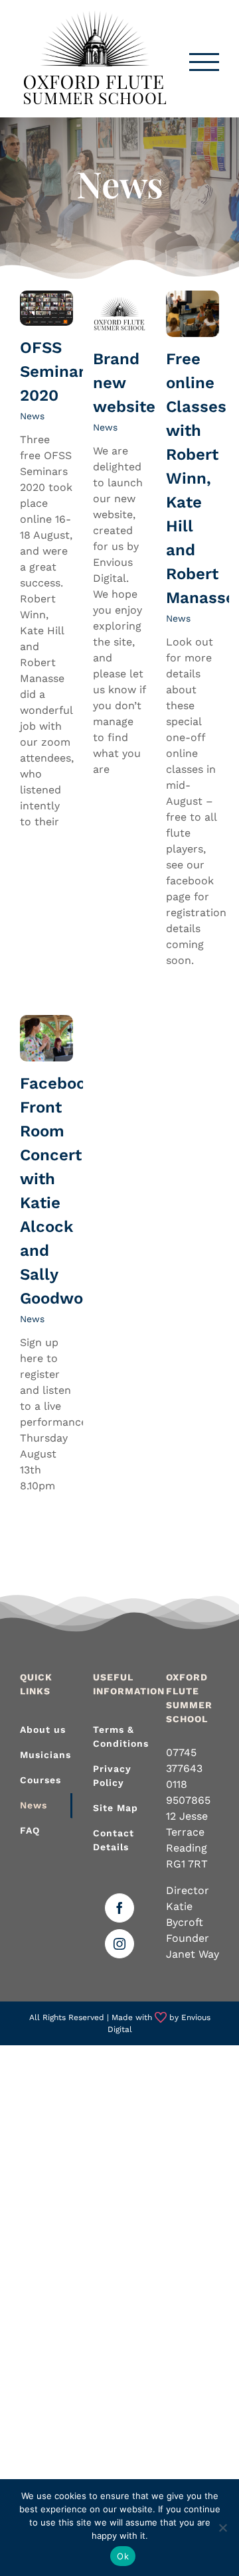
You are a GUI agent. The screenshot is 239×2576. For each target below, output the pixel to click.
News (32, 416)
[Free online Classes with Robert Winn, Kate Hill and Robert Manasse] (193, 314)
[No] (222, 2528)
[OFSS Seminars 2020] (46, 308)
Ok (123, 2556)
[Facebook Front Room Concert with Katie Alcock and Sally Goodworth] (46, 1038)
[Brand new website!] (119, 314)
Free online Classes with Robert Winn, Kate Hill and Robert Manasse (200, 478)
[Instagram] (119, 1944)
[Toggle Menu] (204, 62)
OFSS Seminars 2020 (57, 372)
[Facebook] (119, 1908)
